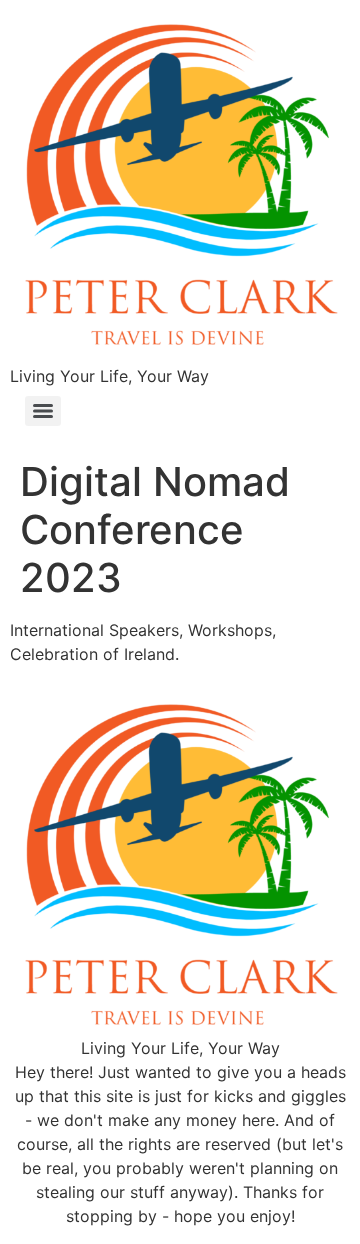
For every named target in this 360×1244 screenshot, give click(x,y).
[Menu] (43, 411)
